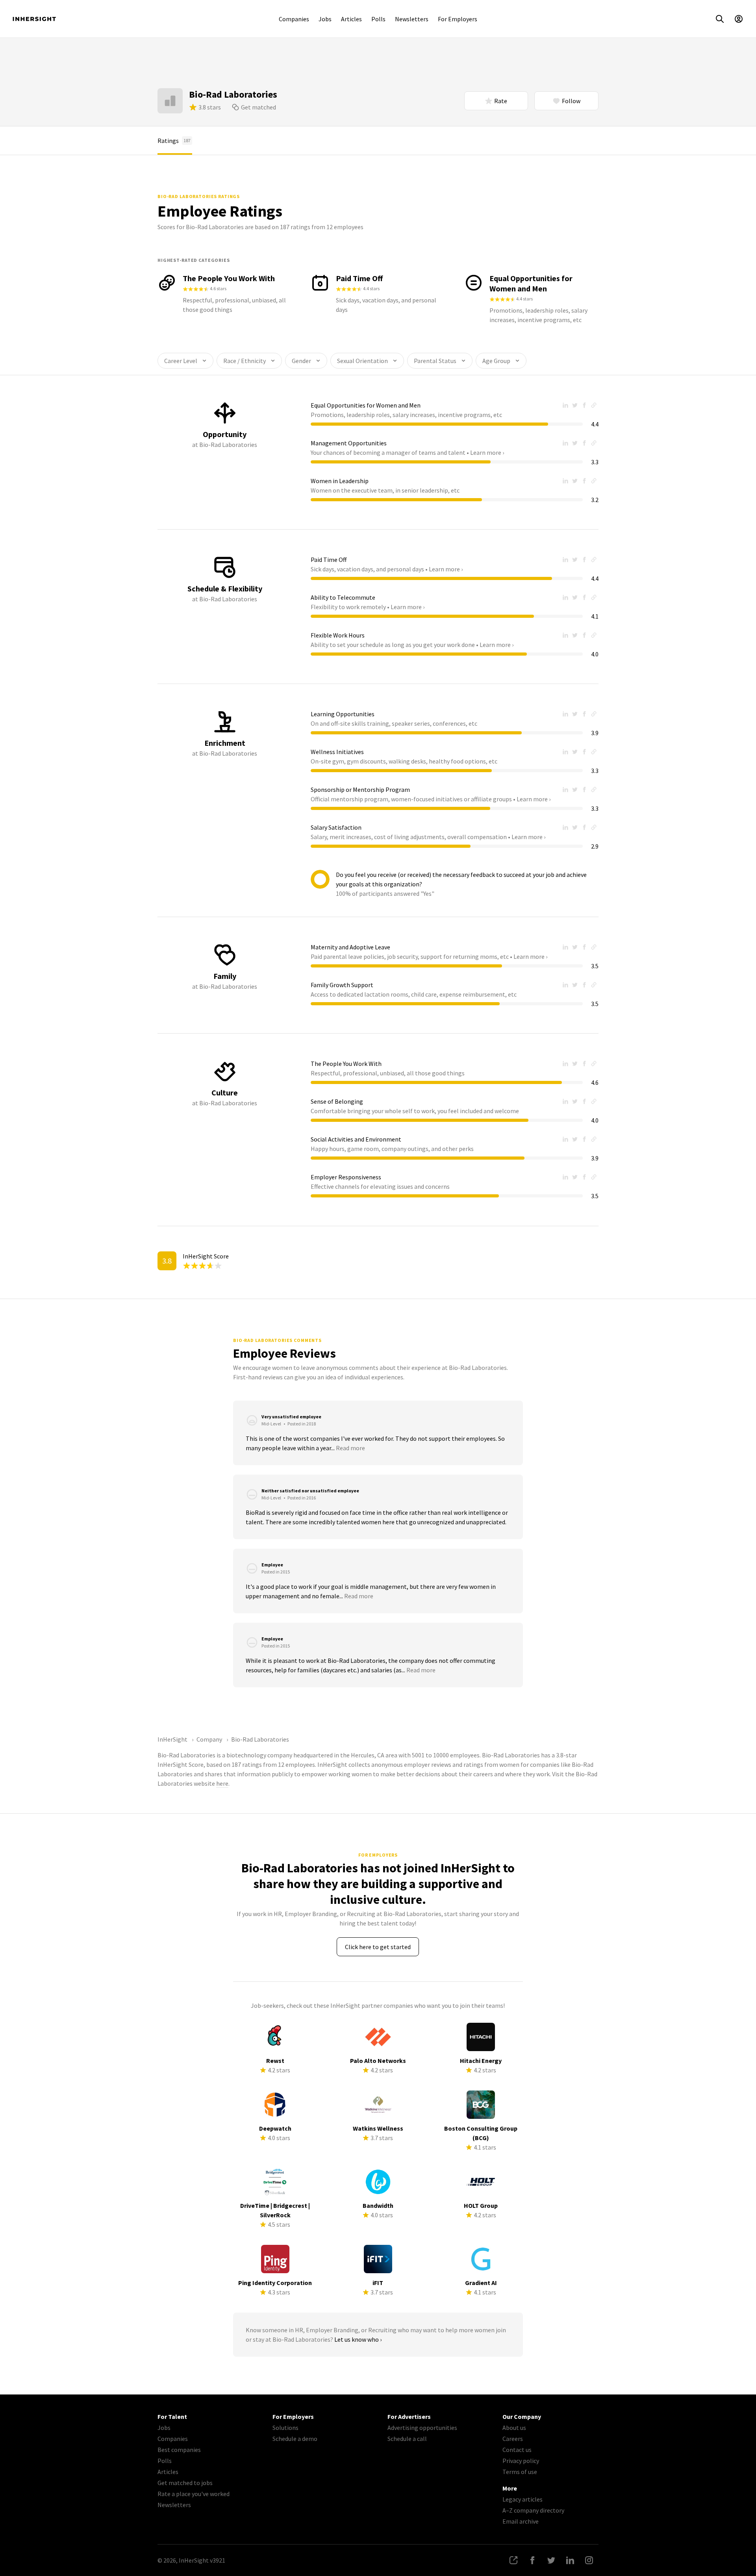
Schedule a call (407, 2439)
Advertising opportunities (422, 2428)
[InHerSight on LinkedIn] (570, 2560)
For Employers (458, 19)
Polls (378, 19)
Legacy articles (523, 2499)
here (222, 1783)
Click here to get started (378, 1947)
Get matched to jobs (185, 2483)
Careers (513, 2439)
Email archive (521, 2521)
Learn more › (487, 452)
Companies (294, 19)
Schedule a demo (295, 2439)
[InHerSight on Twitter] (551, 2560)
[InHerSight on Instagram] (589, 2560)
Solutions (285, 2428)
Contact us (517, 2450)
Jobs (325, 19)
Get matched (258, 107)
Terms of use (520, 2472)
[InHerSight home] (34, 19)
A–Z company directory (533, 2510)
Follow (571, 101)
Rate (501, 101)
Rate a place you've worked (194, 2494)
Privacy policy (521, 2461)
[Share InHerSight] (513, 2560)
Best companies (179, 2450)
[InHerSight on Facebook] (532, 2560)
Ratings (174, 141)
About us (514, 2428)
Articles (351, 19)
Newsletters (412, 19)
